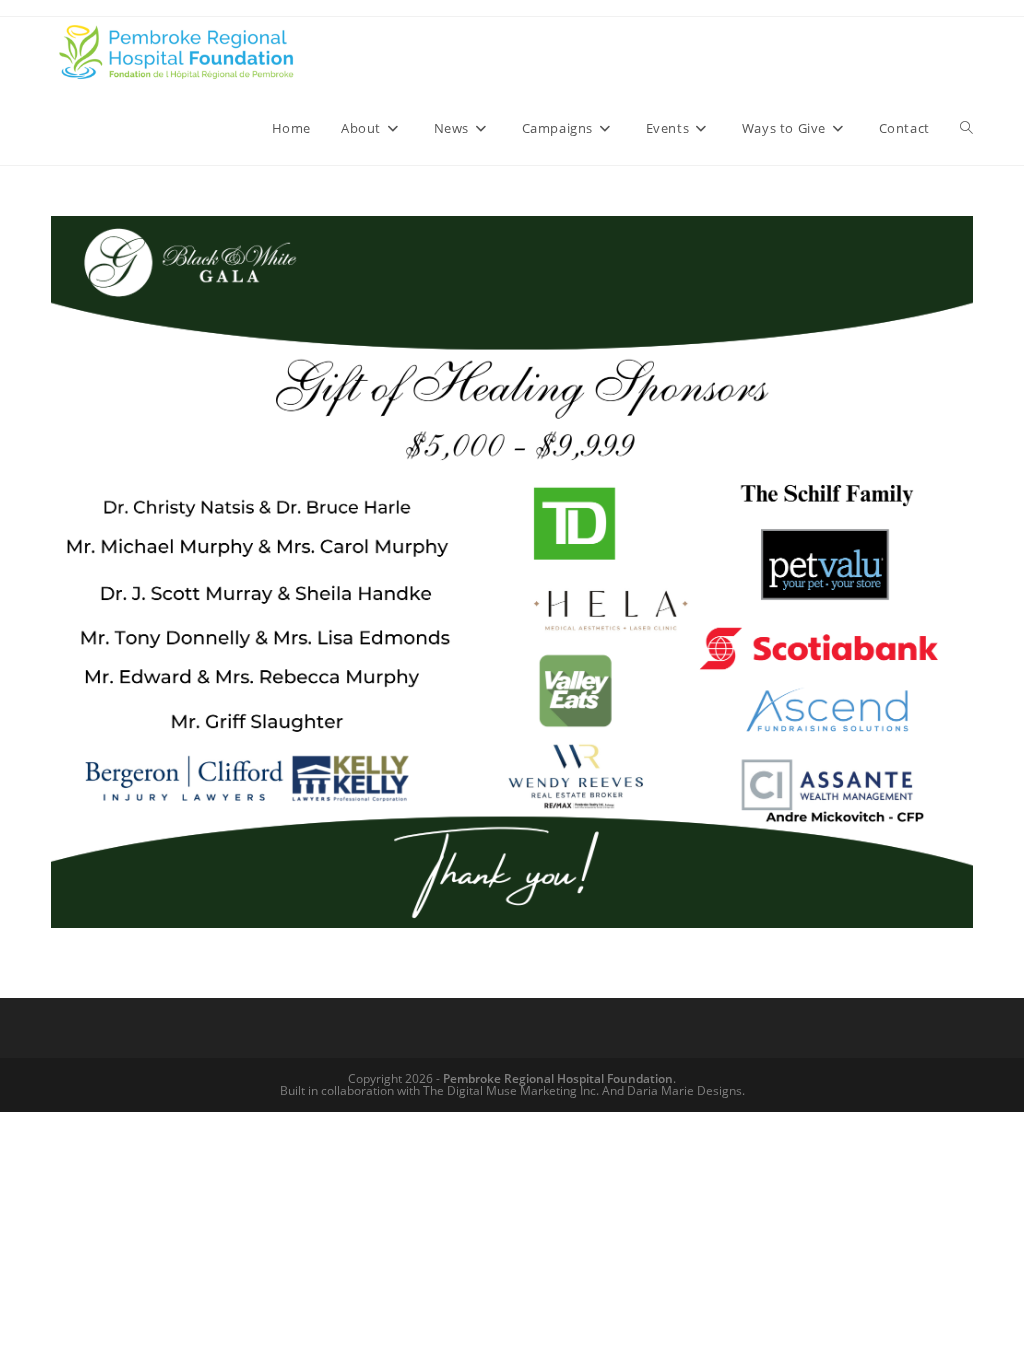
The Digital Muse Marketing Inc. (511, 1090)
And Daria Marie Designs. (673, 1090)
